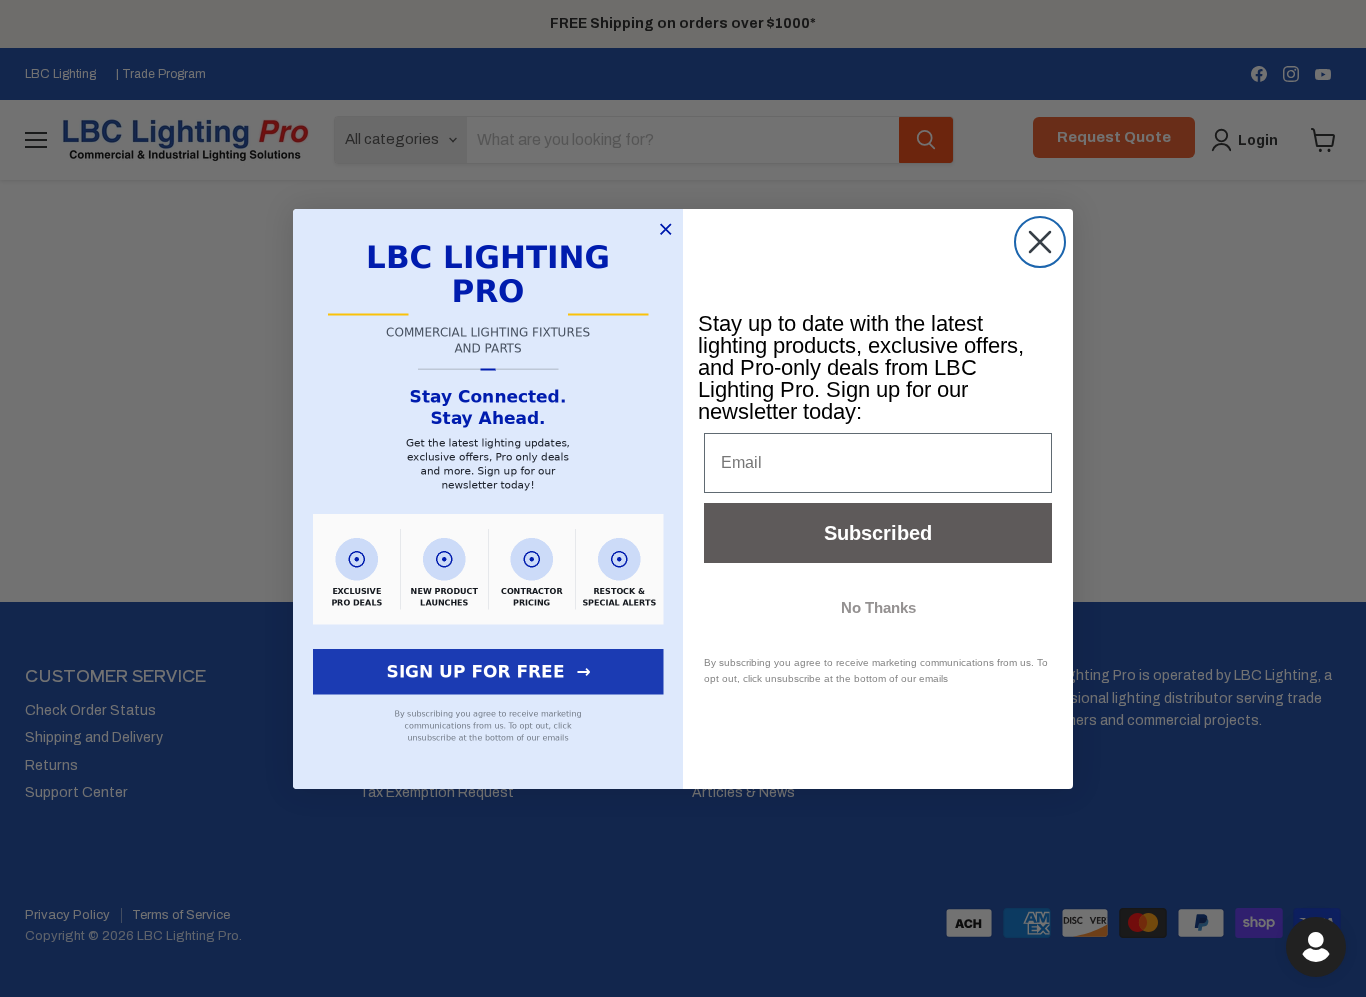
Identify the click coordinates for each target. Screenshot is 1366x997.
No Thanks (878, 607)
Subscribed (878, 533)
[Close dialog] (1040, 242)
